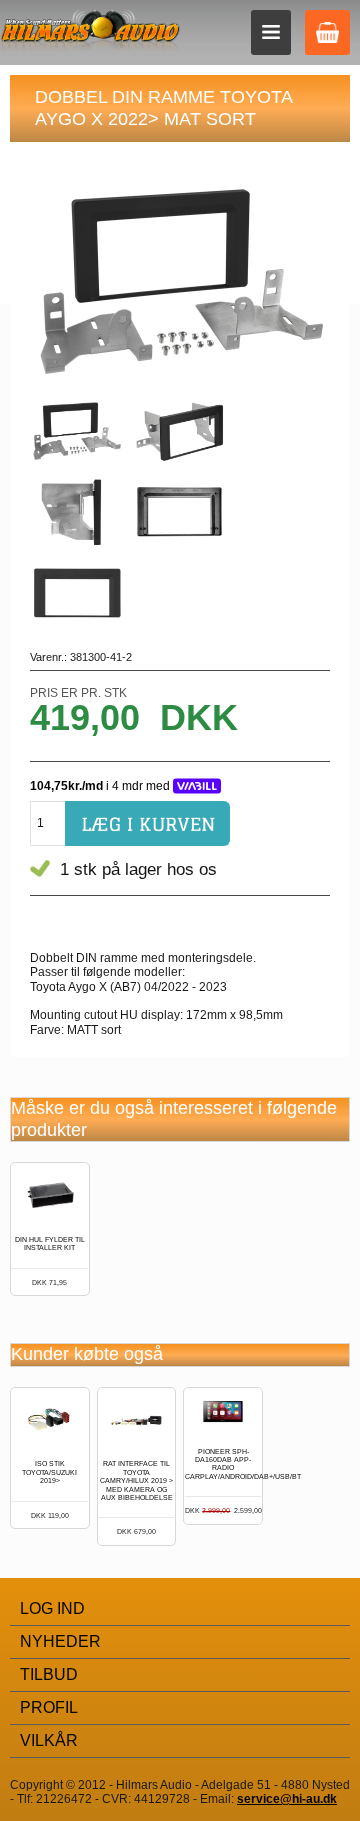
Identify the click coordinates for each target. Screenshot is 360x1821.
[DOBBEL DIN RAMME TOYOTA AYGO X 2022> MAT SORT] (80, 434)
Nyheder (60, 1641)
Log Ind (52, 1608)
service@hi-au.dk (287, 1799)
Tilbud (49, 1674)
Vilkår (49, 1740)
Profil (49, 1707)
